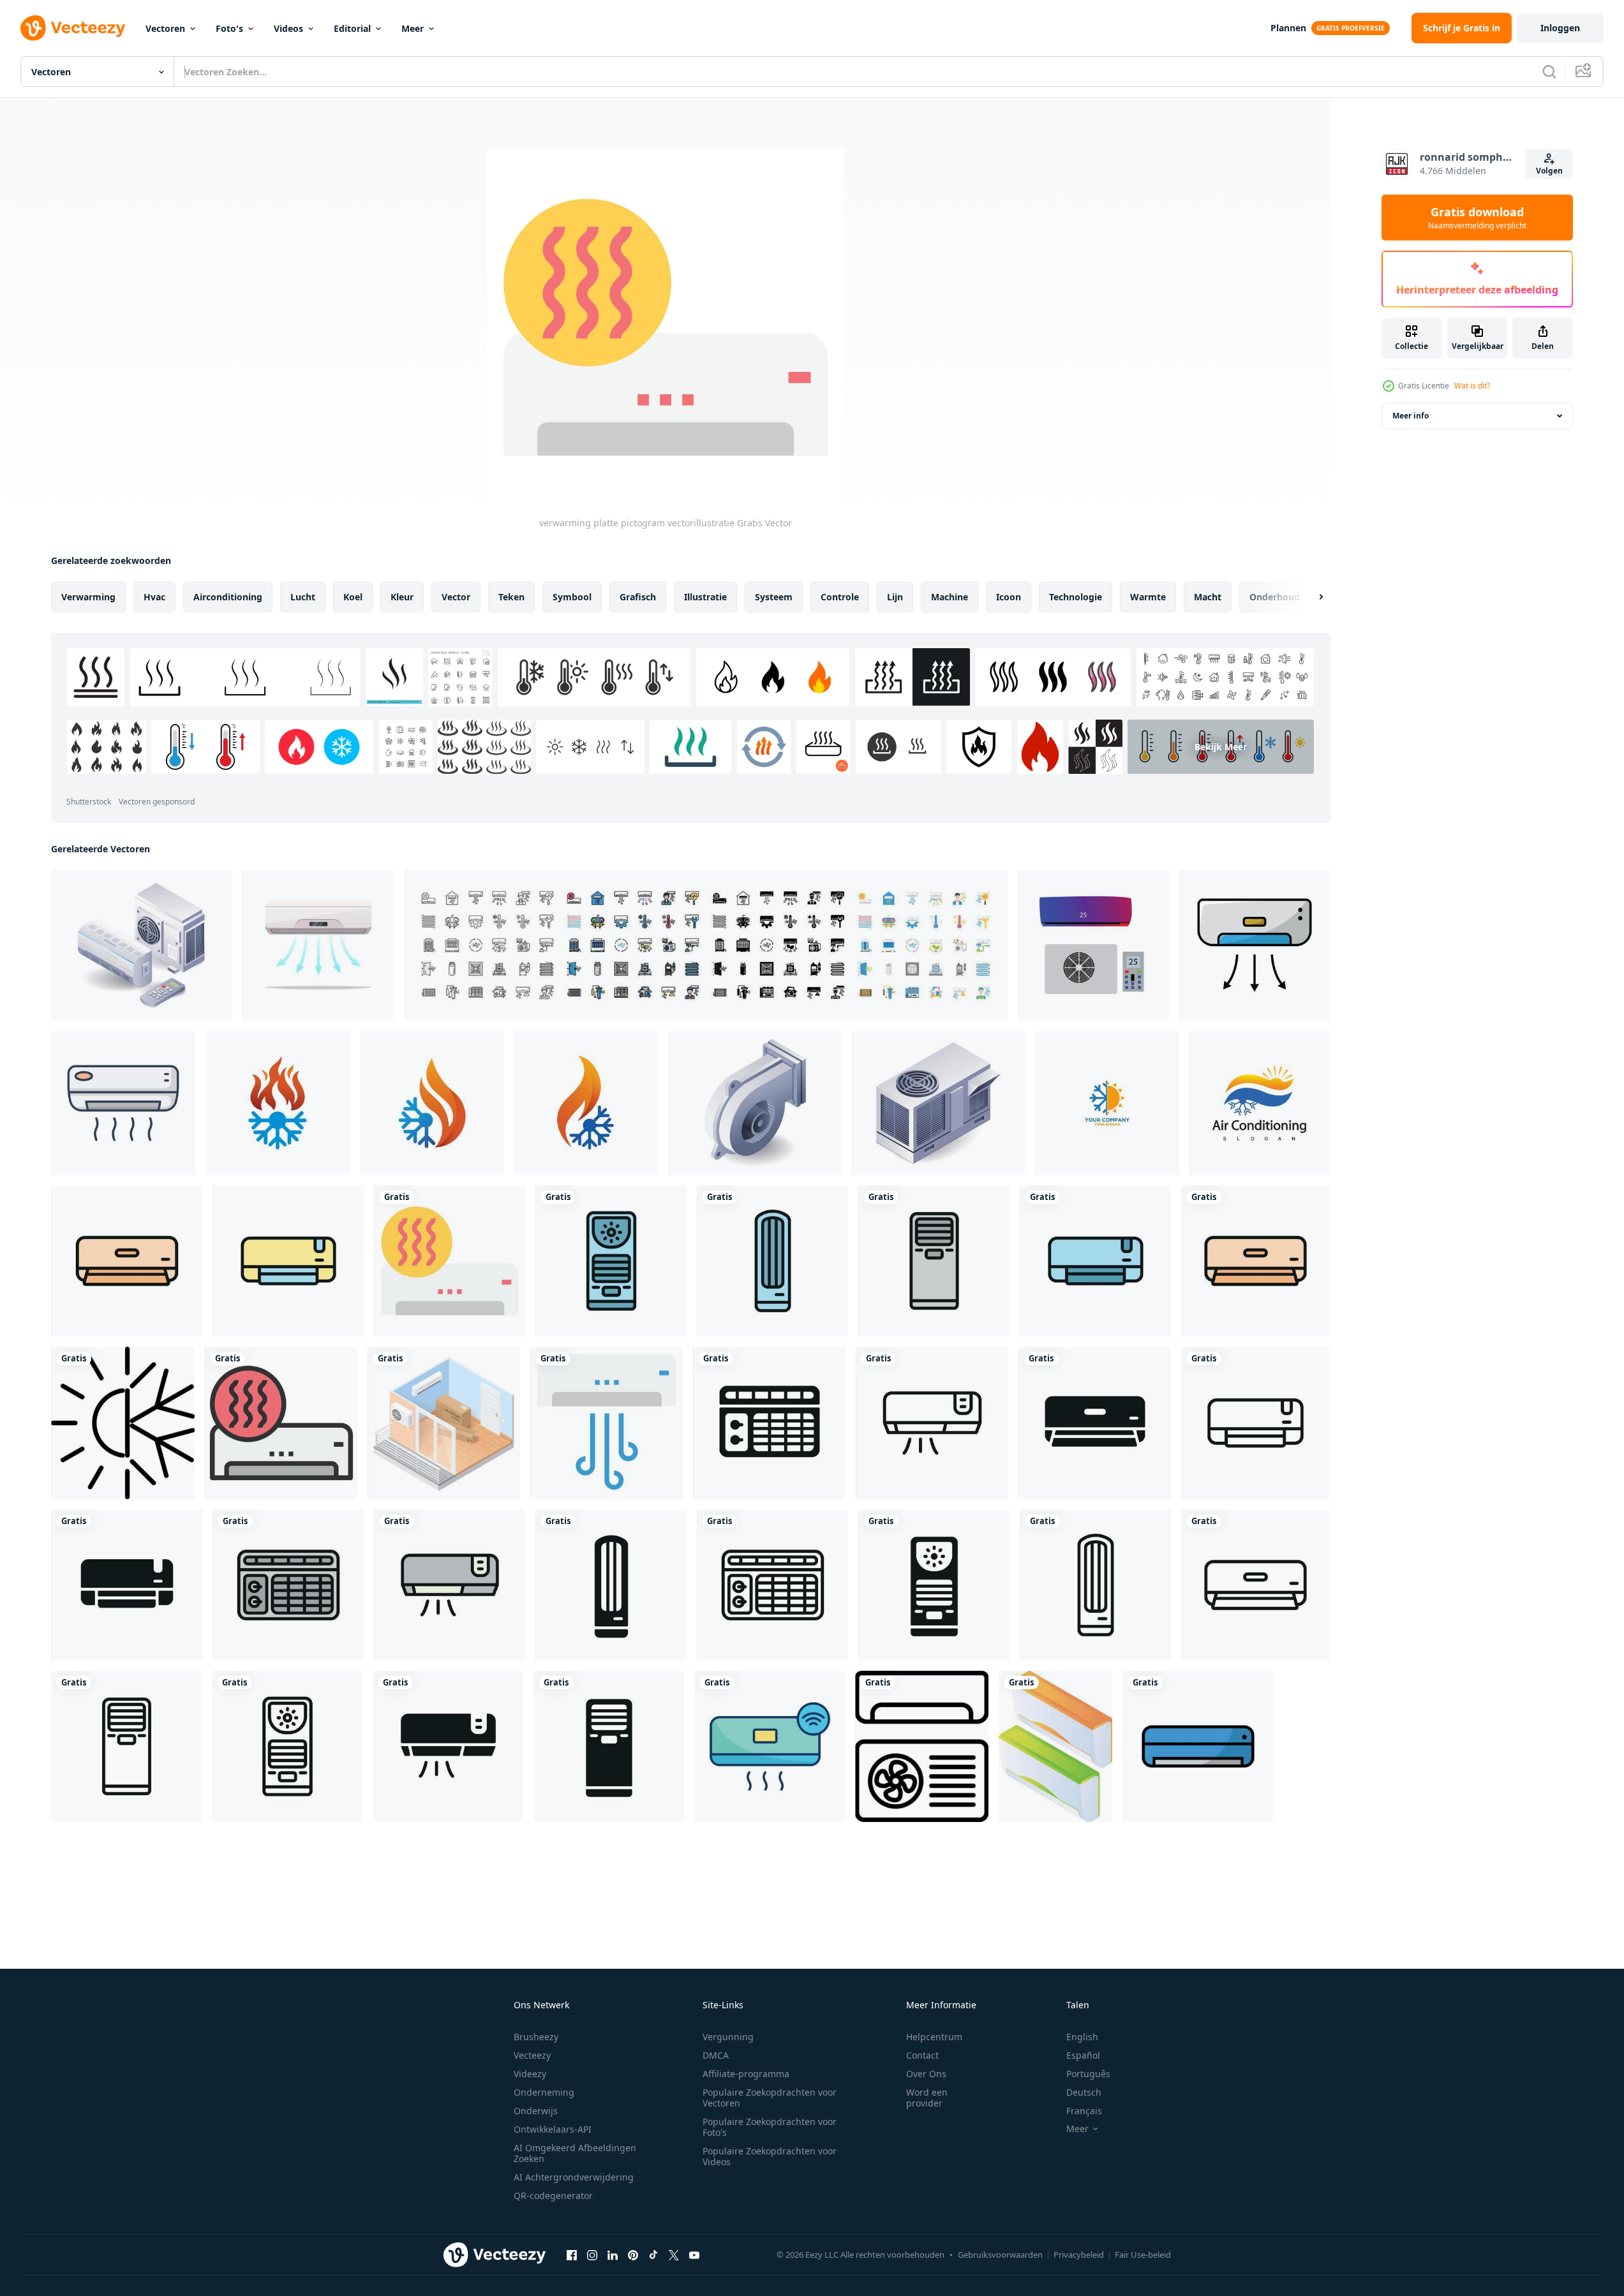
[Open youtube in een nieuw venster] (694, 2255)
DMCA (716, 2055)
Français (1084, 2111)
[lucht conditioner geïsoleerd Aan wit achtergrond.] (318, 945)
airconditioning (228, 597)
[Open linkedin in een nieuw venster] (613, 2255)
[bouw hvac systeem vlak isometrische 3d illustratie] (938, 1103)
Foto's (229, 28)
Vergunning (728, 2037)
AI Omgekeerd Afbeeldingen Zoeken (575, 2153)
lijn (895, 597)
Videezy (530, 2074)
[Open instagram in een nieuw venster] (592, 2255)
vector (456, 597)
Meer (413, 28)
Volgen (1549, 171)
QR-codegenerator (553, 2196)
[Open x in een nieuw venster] (674, 2255)
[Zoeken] (1549, 71)
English (1082, 2037)
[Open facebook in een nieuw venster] (572, 2255)
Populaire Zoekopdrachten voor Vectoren (770, 2098)
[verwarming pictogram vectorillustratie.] (281, 1423)
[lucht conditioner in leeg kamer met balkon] (444, 1423)
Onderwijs (536, 2111)
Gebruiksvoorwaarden (1000, 2255)
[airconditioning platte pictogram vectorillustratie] (607, 1423)
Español (1083, 2055)
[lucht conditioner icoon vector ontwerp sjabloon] (1198, 1746)
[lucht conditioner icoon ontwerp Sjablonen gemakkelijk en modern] (127, 1261)
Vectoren (165, 28)
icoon (1009, 597)
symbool (572, 597)
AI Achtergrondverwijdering (574, 2177)
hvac (154, 597)
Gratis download (1477, 218)
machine (950, 597)
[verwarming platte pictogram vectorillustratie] (450, 1261)
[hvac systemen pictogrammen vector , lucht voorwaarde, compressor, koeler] (706, 945)
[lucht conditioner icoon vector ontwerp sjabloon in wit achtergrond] (1254, 945)
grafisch (638, 597)
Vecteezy (532, 2055)
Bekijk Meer (1221, 747)
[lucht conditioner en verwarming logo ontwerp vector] (1107, 1103)
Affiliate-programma (746, 2074)
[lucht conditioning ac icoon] (922, 1746)
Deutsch (1084, 2092)
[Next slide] (1310, 597)
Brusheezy (536, 2037)
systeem (774, 597)
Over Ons (926, 2074)
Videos (288, 28)
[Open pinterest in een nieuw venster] (633, 2255)
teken (511, 597)
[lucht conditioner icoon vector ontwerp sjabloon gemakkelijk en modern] (770, 1746)
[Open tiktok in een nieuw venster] (653, 2255)
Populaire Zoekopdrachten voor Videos (770, 2156)
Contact (922, 2055)
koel (353, 597)
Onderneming (544, 2092)
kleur (402, 597)
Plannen (1288, 28)
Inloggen (1560, 28)
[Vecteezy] (73, 28)
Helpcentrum (934, 2037)
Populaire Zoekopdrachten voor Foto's (770, 2127)
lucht (303, 597)
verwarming (88, 597)
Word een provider (927, 2098)
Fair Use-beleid (1143, 2255)
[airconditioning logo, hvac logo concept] (1259, 1103)
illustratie (705, 597)
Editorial (352, 28)
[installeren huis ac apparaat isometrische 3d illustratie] (142, 945)
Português (1088, 2074)
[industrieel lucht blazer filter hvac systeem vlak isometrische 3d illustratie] (755, 1103)
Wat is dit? (1472, 386)
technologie (1076, 597)
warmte (1148, 597)
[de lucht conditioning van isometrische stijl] (1055, 1746)
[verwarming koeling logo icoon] (123, 1423)
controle (840, 597)
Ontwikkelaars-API (553, 2129)
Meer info (1411, 416)
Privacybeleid (1079, 2255)
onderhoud (1275, 597)
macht (1208, 597)
